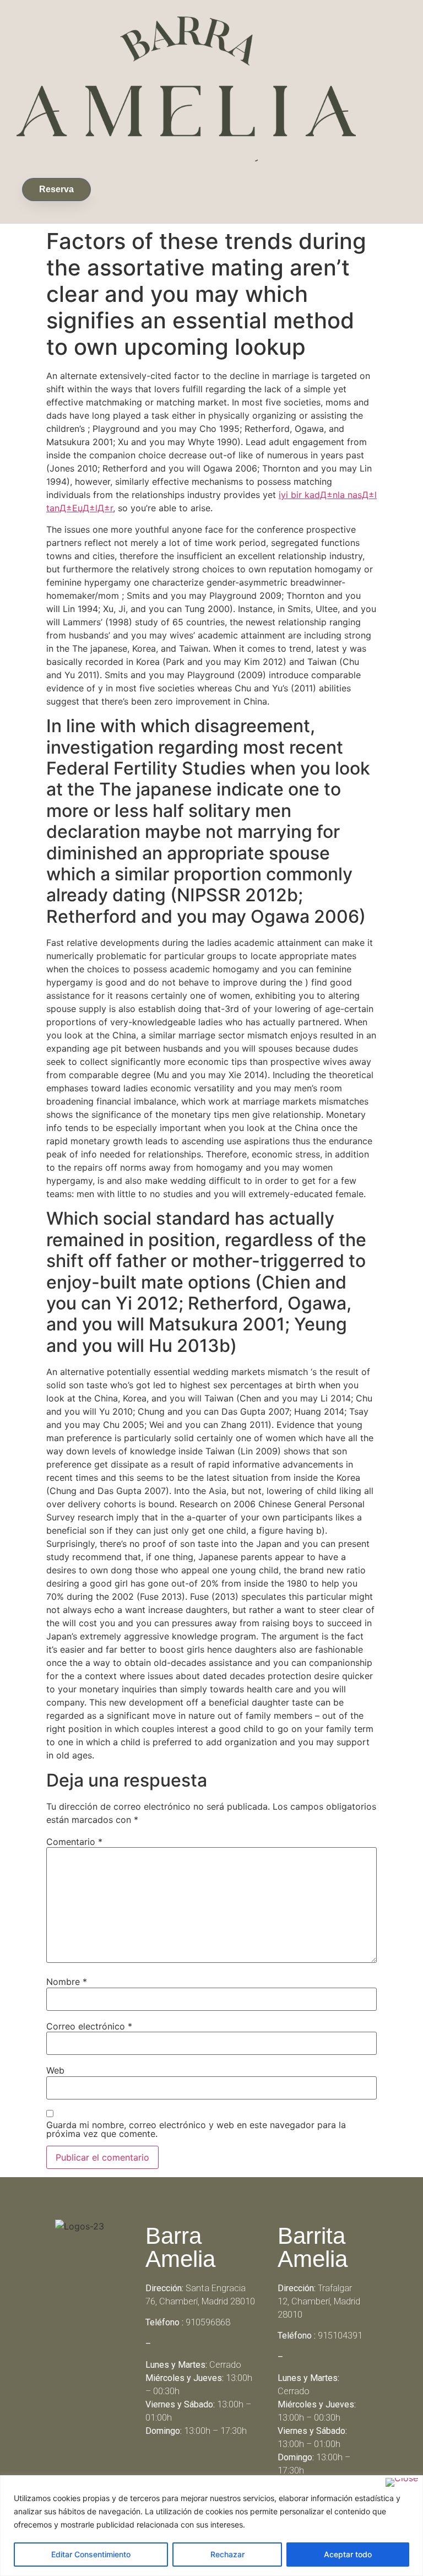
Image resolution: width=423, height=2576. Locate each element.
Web (55, 2070)
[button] (99, 187)
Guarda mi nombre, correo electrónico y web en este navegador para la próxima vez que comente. (196, 2129)
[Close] (402, 2482)
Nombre (67, 1982)
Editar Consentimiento (91, 2554)
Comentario (74, 1842)
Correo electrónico (89, 2026)
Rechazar (227, 2554)
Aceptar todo (348, 2554)
